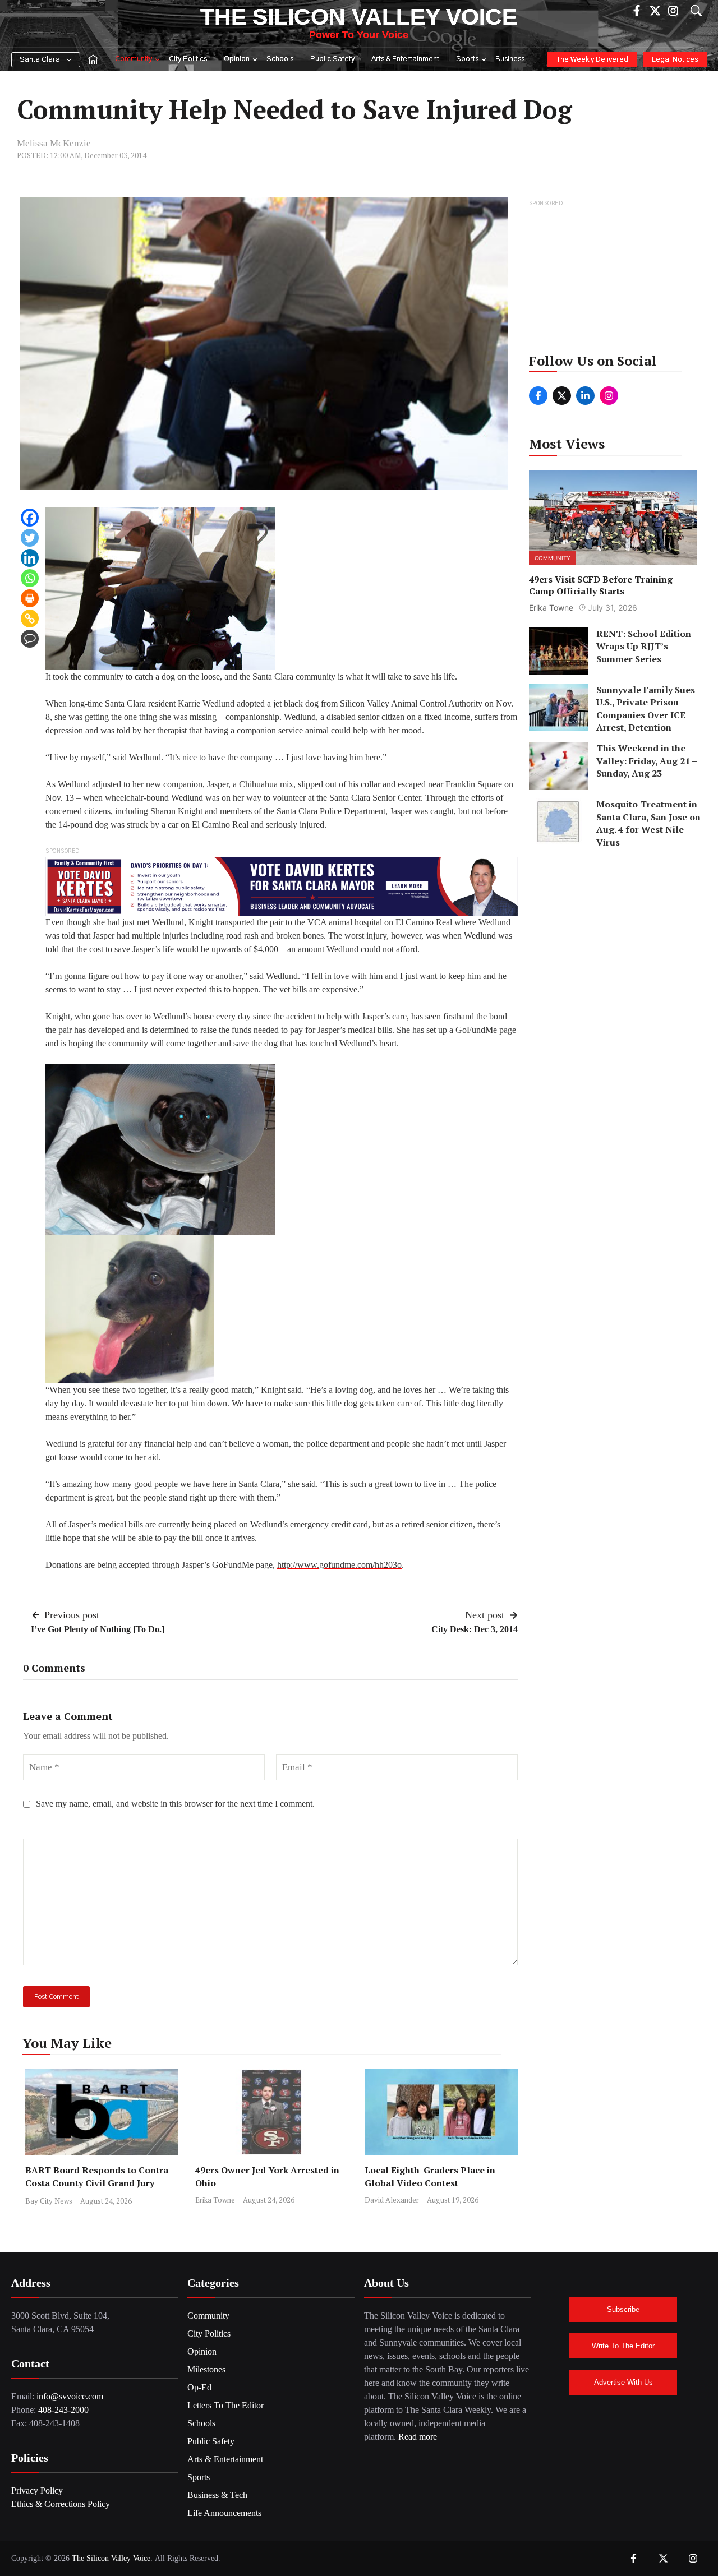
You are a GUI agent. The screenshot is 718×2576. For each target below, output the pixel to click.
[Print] (30, 598)
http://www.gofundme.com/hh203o (339, 1565)
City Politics (188, 59)
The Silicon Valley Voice (359, 17)
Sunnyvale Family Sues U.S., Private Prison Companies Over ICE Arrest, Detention (646, 708)
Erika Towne (215, 2200)
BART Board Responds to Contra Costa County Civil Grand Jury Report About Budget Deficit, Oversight (97, 2189)
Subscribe (623, 2309)
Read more (418, 2437)
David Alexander (392, 2200)
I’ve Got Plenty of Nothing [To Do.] (98, 1629)
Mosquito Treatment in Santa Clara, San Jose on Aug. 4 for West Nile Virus (648, 823)
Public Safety (332, 59)
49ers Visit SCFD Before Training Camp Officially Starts (601, 585)
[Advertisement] (614, 280)
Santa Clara (40, 60)
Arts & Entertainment (405, 59)
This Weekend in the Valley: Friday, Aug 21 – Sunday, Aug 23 (646, 761)
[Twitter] (30, 538)
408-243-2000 (63, 2410)
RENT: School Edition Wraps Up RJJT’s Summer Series (644, 646)
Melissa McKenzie (54, 143)
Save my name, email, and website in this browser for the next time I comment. (175, 1804)
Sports (467, 59)
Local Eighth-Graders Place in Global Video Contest (430, 2176)
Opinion (237, 59)
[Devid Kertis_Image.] (282, 886)
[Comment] (30, 639)
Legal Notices (675, 60)
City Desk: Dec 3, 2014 (475, 1629)
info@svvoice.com (70, 2396)
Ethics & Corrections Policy (61, 2504)
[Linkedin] (30, 558)
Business (510, 59)
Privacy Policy (37, 2490)
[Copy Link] (30, 618)
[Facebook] (30, 518)
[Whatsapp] (30, 578)
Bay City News (49, 2201)
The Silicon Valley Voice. (112, 2558)
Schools (280, 59)
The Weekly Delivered (592, 60)
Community (134, 59)
